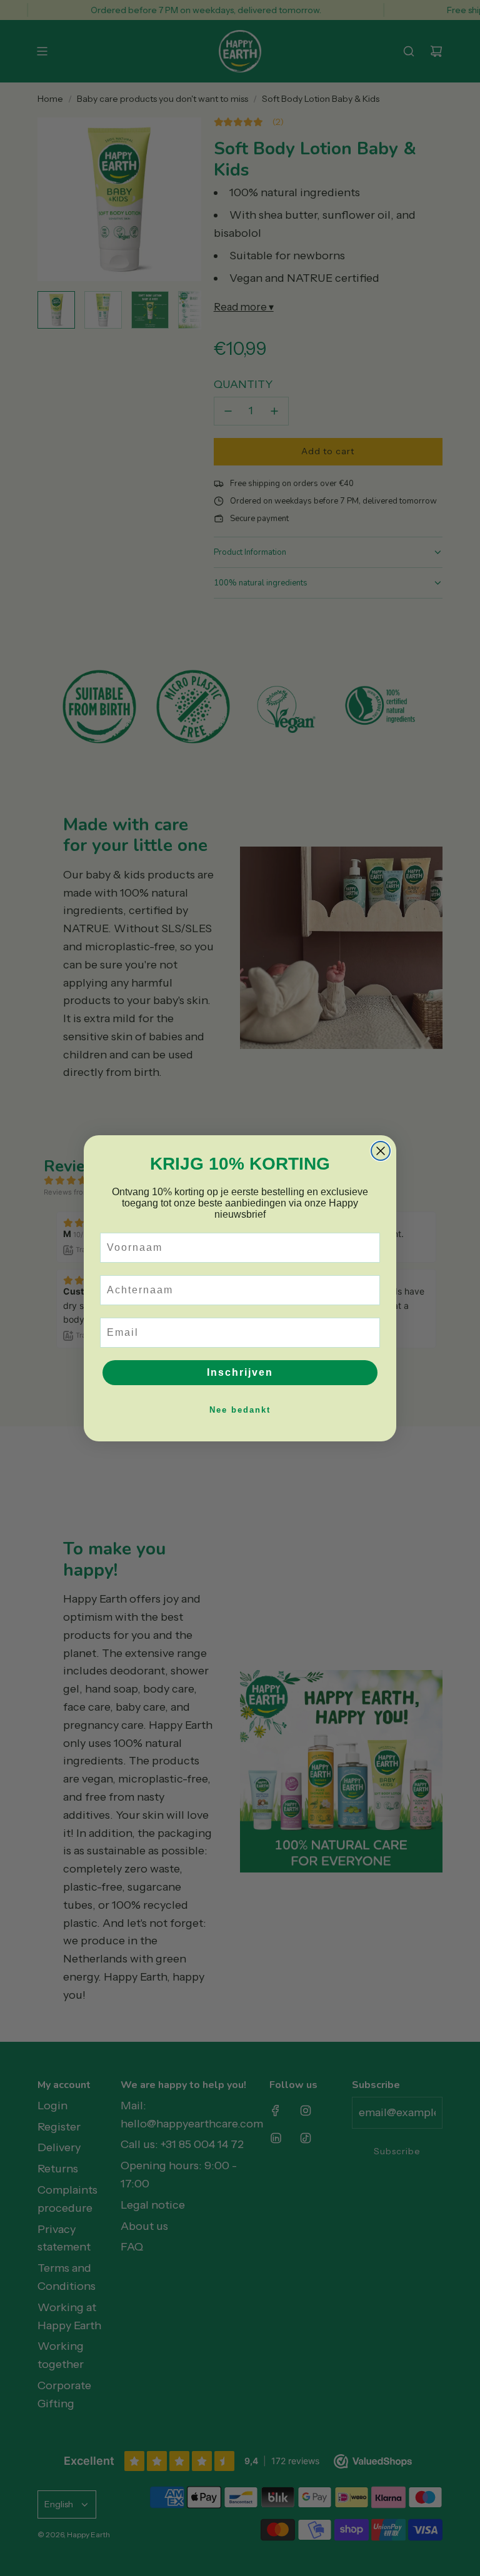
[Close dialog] (381, 1151)
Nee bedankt (240, 1410)
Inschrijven (240, 1372)
